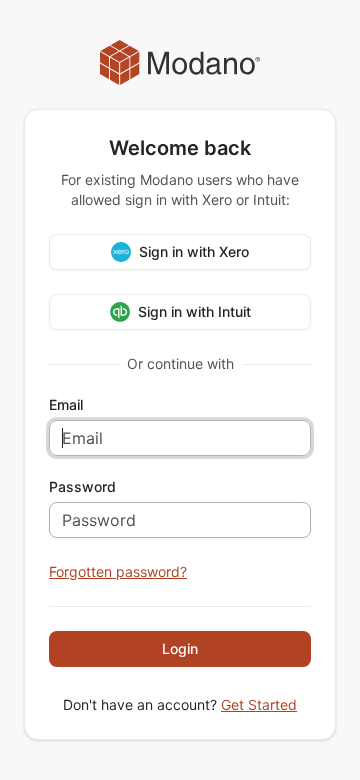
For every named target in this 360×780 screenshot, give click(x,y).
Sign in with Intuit (194, 311)
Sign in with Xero (194, 251)
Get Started (259, 704)
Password (82, 487)
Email (66, 405)
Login (180, 648)
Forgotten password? (118, 571)
